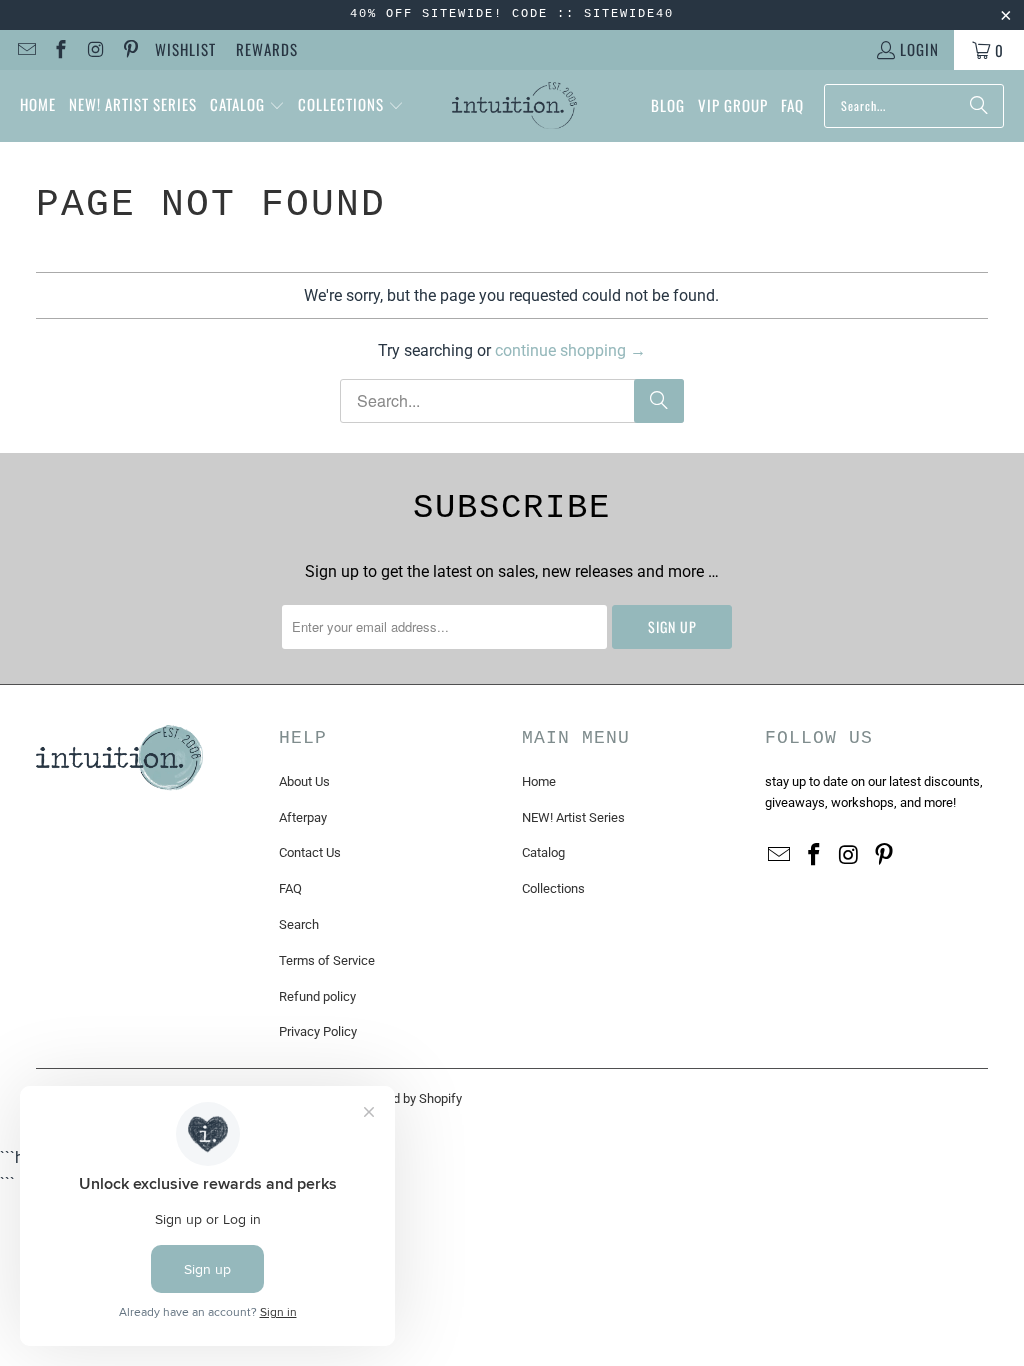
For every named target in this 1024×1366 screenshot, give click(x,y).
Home (539, 781)
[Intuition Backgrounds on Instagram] (94, 50)
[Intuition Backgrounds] (514, 106)
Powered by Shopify (406, 1098)
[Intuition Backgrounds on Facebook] (60, 50)
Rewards (267, 49)
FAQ (290, 888)
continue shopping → (570, 350)
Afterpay (303, 817)
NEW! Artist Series (573, 817)
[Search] (979, 106)
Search (299, 924)
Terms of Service (327, 960)
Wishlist (185, 49)
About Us (304, 781)
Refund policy (317, 996)
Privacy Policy (318, 1031)
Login (919, 49)
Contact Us (310, 852)
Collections (553, 888)
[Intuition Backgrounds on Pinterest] (129, 50)
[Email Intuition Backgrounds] (25, 50)
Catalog (543, 852)
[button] (247, 106)
